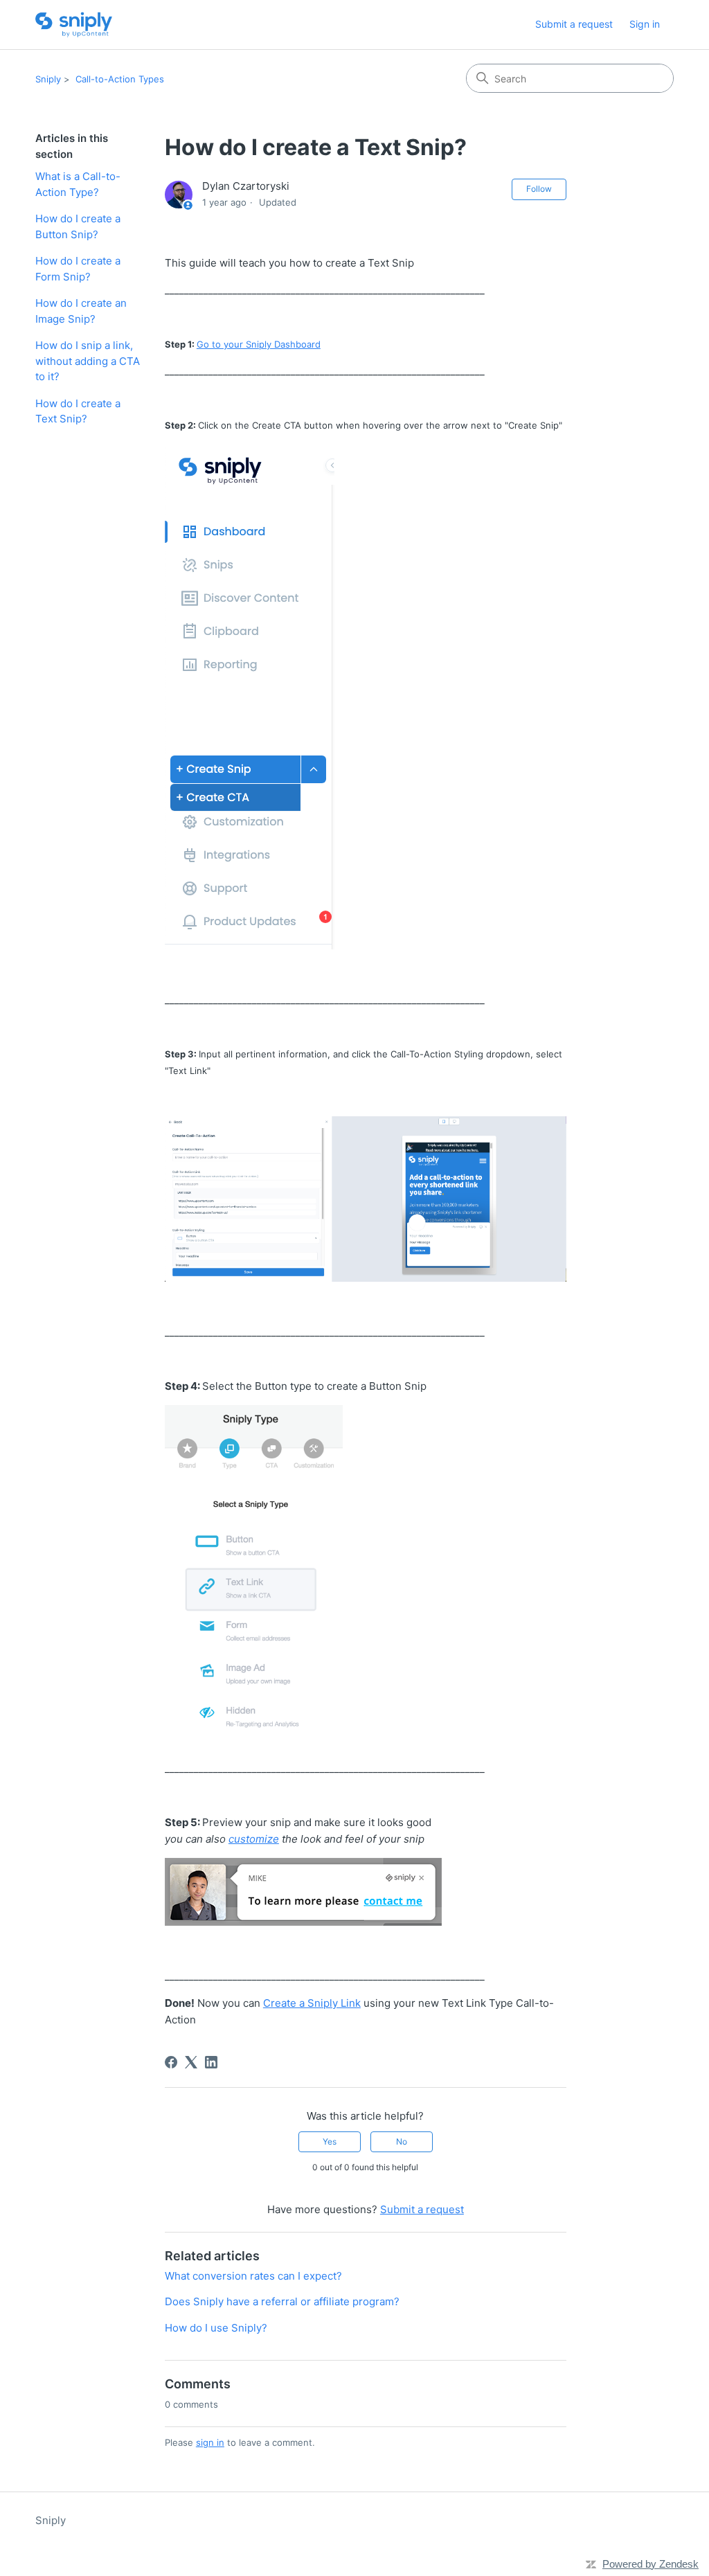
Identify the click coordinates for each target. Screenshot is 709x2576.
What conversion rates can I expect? (253, 2276)
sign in (210, 2442)
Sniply (48, 79)
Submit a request (574, 24)
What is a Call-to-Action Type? (78, 184)
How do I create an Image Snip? (81, 311)
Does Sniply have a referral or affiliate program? (282, 2301)
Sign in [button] (645, 24)
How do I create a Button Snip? (78, 226)
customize (254, 1839)
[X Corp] (191, 2062)
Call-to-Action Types (120, 79)
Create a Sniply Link (312, 2003)
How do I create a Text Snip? (78, 411)
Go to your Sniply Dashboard (259, 344)
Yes (330, 2141)
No (402, 2141)
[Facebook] (171, 2062)
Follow (539, 189)
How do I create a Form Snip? (78, 269)
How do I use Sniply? (216, 2328)
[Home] (74, 25)
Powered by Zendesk (650, 2564)
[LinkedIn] (211, 2062)
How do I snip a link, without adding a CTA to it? (88, 361)
